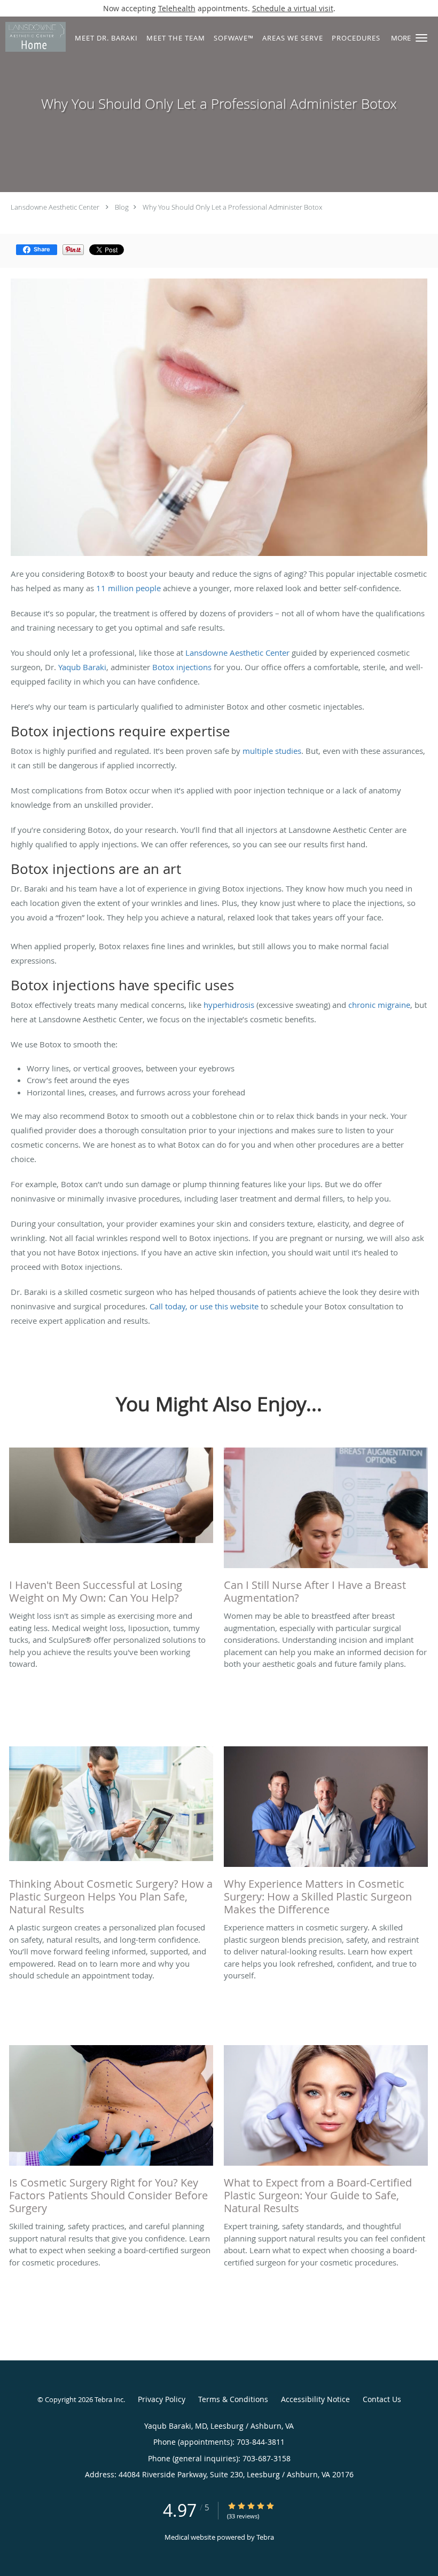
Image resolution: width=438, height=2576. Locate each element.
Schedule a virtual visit (293, 8)
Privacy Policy (162, 2399)
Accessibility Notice (315, 2399)
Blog (122, 207)
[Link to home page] (33, 37)
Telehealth (177, 8)
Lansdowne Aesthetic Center (55, 207)
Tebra (265, 2537)
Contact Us (382, 2399)
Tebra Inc (109, 2399)
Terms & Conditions (233, 2399)
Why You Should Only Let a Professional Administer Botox (232, 207)
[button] (421, 38)
